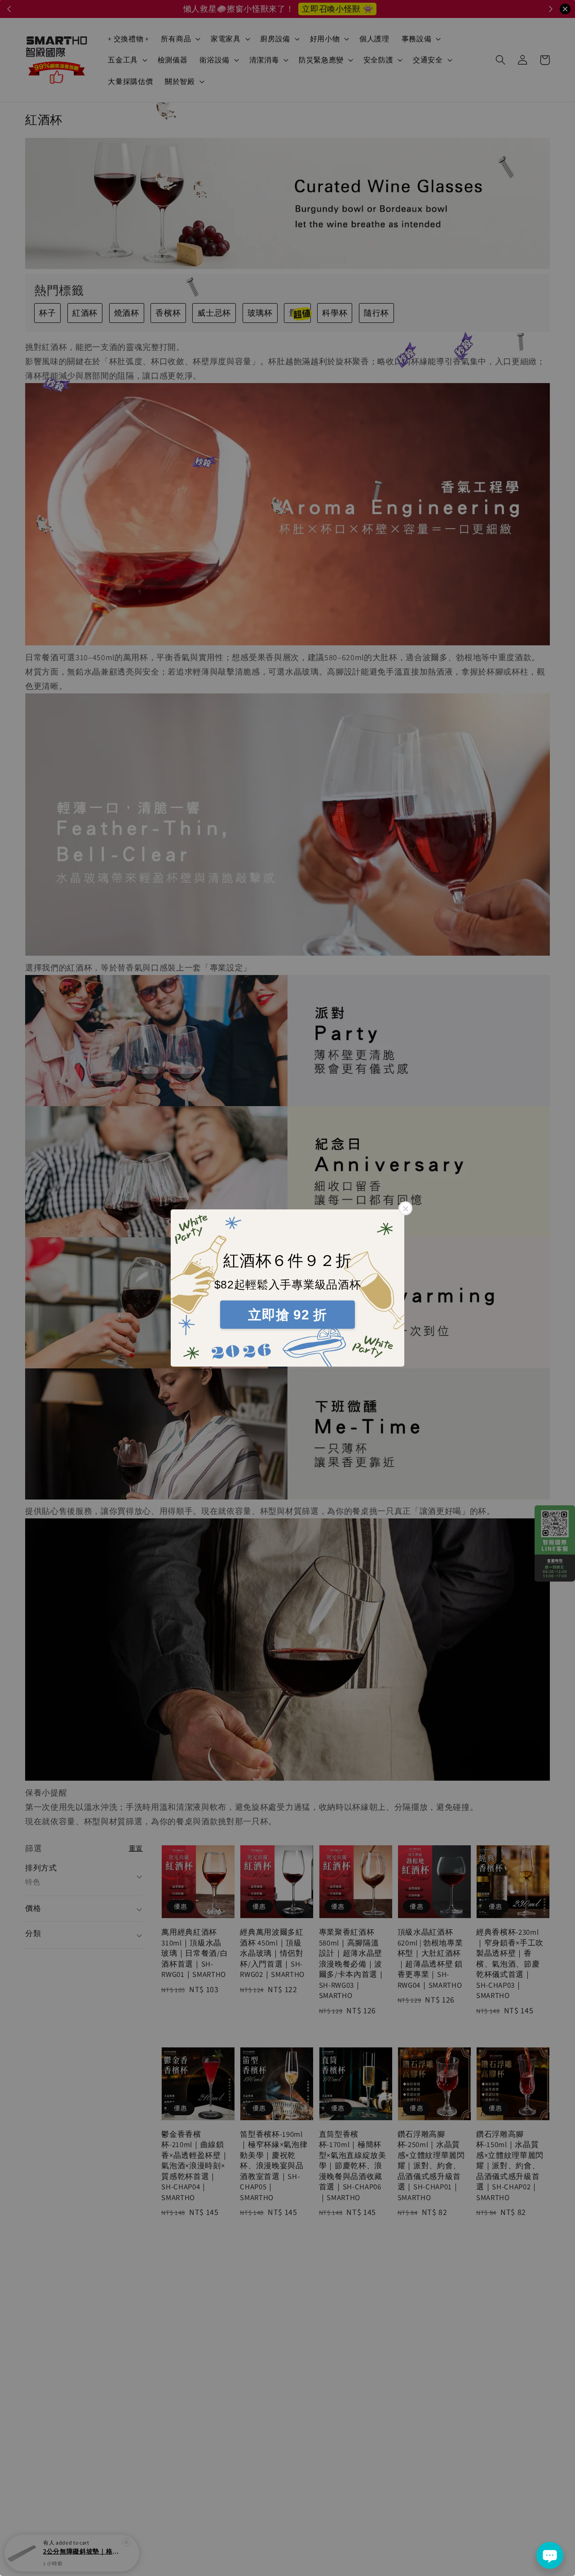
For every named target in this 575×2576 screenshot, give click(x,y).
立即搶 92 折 (287, 1315)
